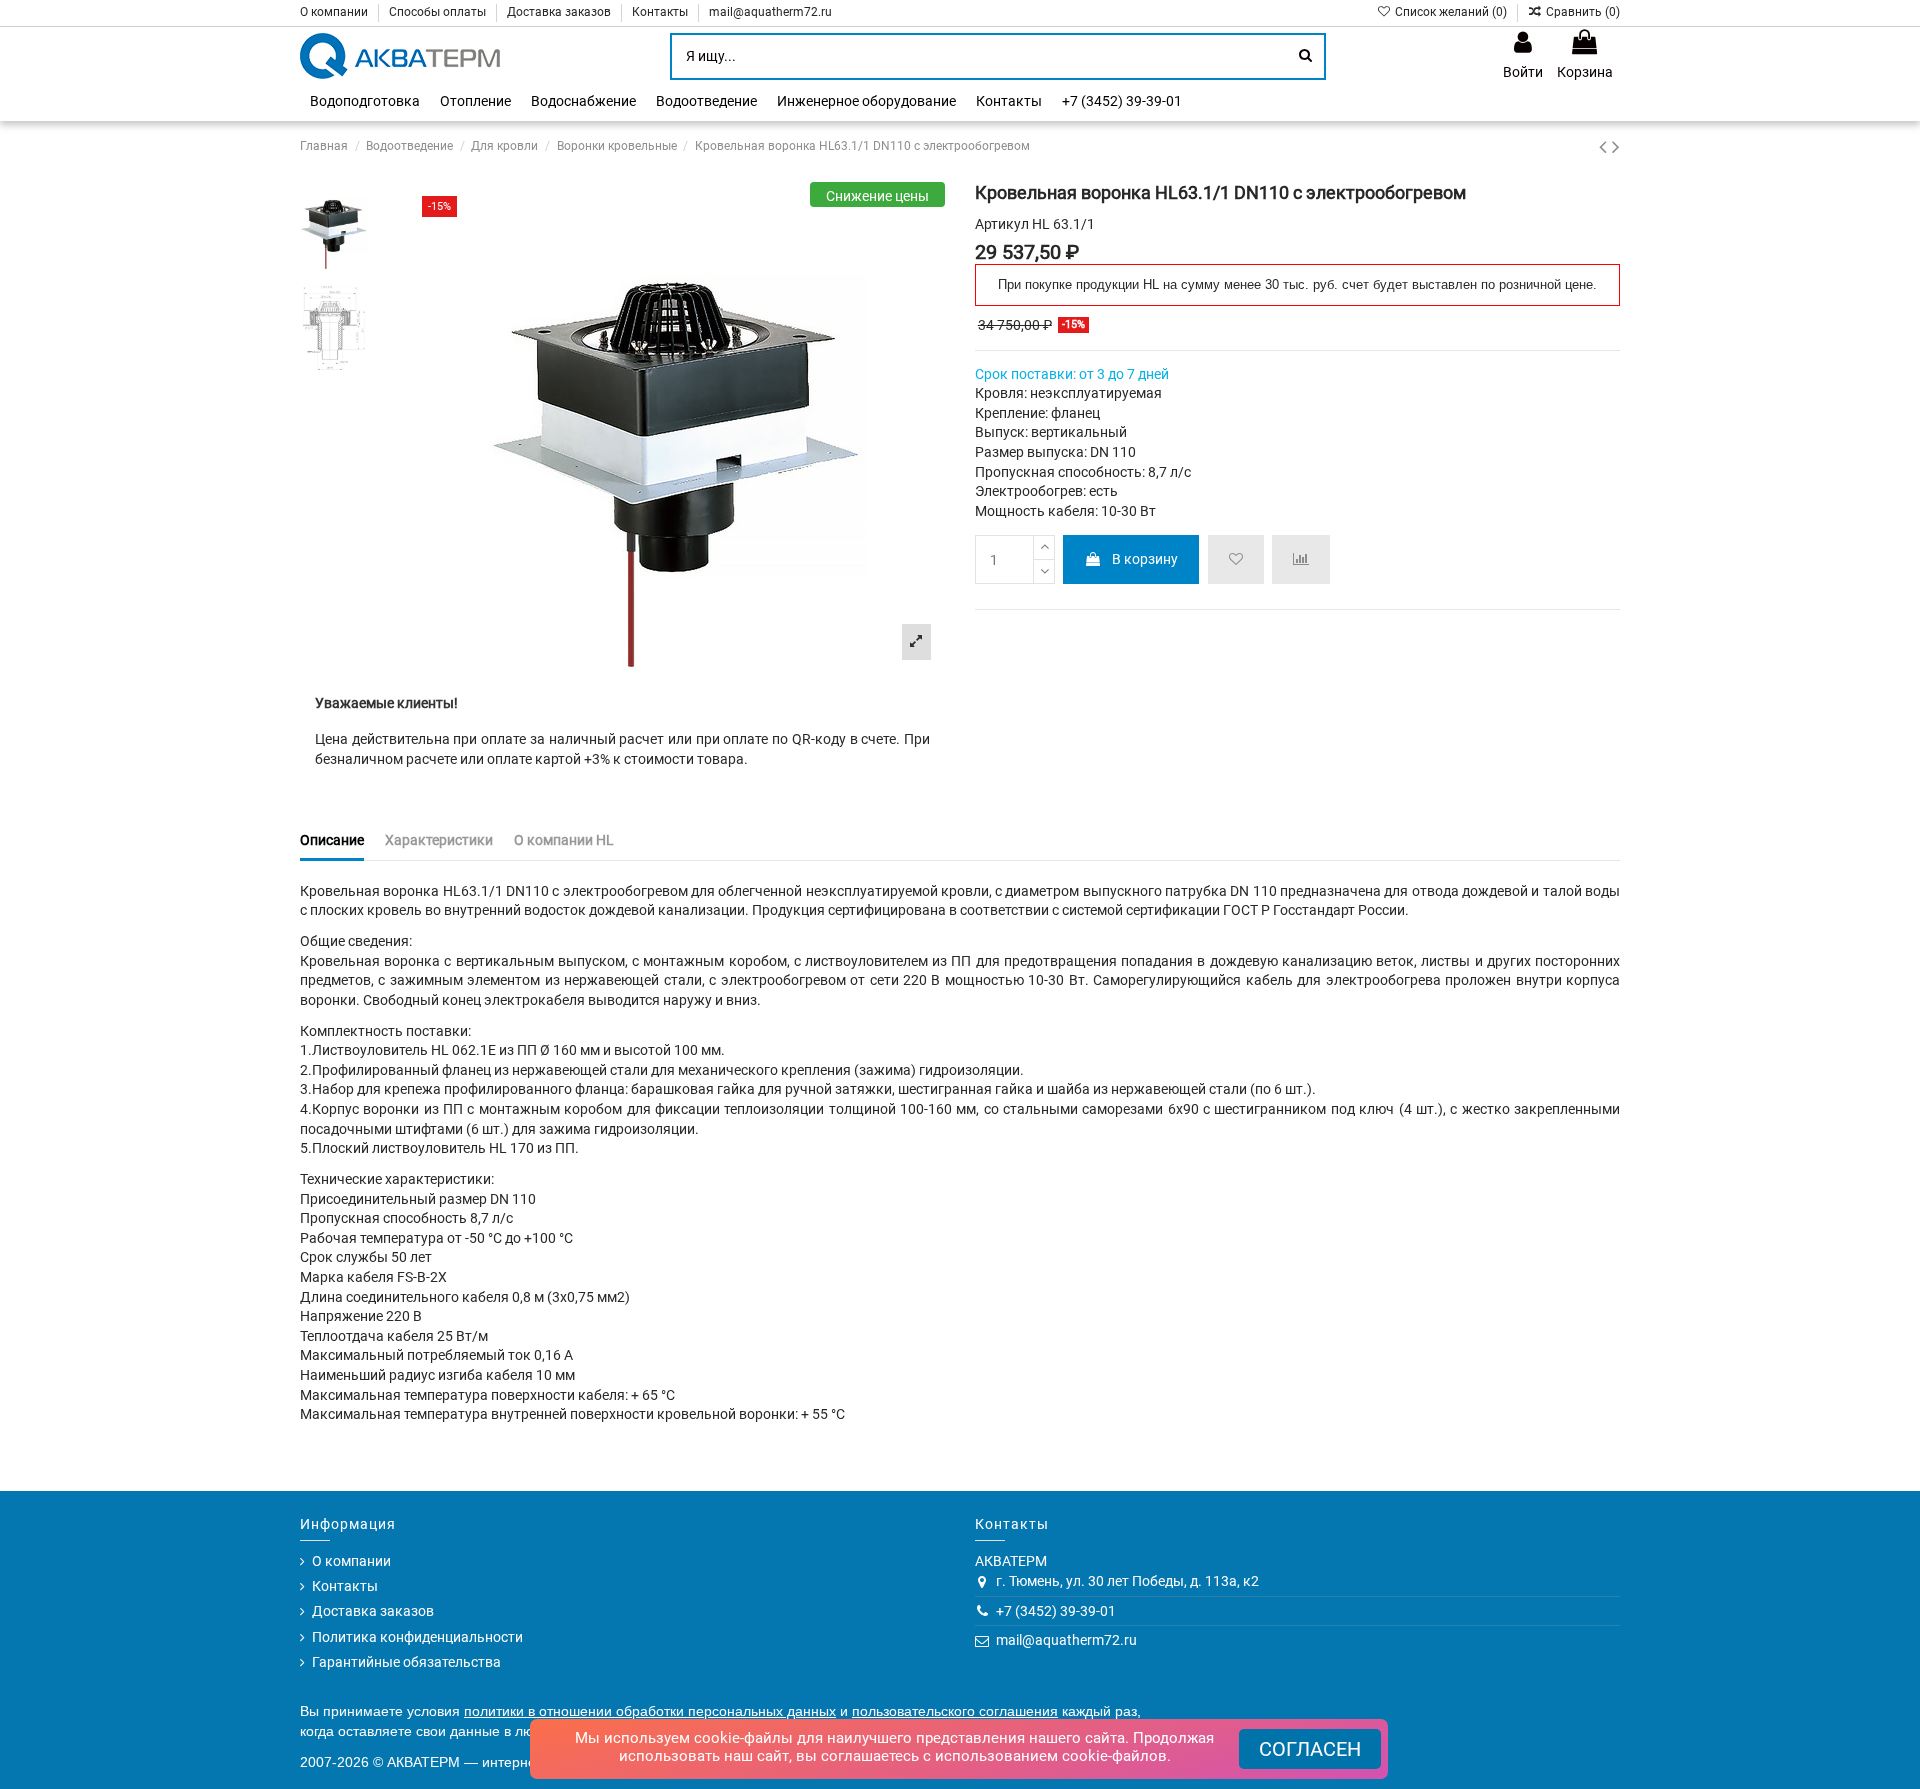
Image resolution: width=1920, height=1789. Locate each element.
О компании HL (564, 840)
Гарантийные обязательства (406, 1662)
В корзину (1145, 559)
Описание (332, 840)
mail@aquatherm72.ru (770, 12)
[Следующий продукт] (1616, 147)
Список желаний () (1450, 12)
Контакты (661, 12)
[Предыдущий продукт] (1605, 147)
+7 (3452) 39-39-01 (1056, 1611)
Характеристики (439, 840)
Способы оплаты (439, 12)
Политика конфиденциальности (417, 1637)
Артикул (1002, 224)
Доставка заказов (560, 12)
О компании (335, 12)
